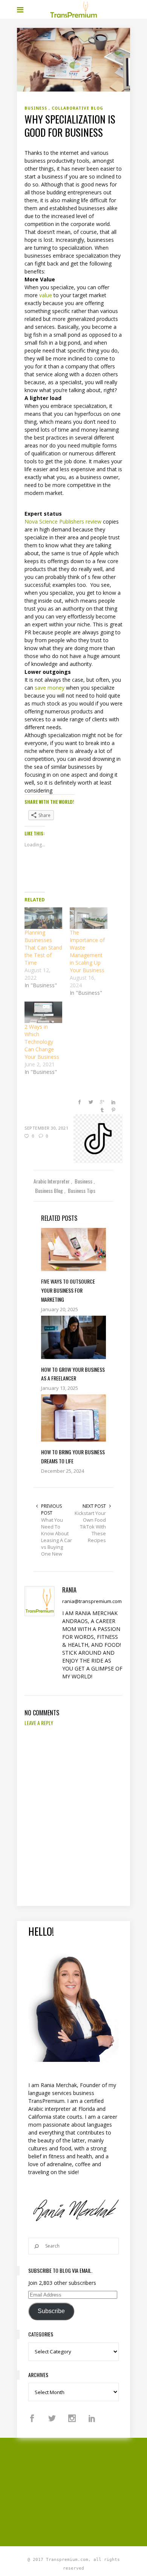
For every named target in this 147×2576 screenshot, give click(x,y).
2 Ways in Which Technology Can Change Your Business (42, 1042)
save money (50, 688)
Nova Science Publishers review (63, 521)
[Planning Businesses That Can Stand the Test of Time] (43, 918)
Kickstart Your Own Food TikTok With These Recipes (90, 1527)
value (46, 295)
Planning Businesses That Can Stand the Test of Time (43, 947)
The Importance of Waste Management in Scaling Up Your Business (87, 951)
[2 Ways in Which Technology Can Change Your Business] (43, 1012)
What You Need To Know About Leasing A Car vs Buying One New (57, 1537)
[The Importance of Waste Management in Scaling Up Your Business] (89, 918)
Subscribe (51, 2311)
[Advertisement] (82, 2491)
